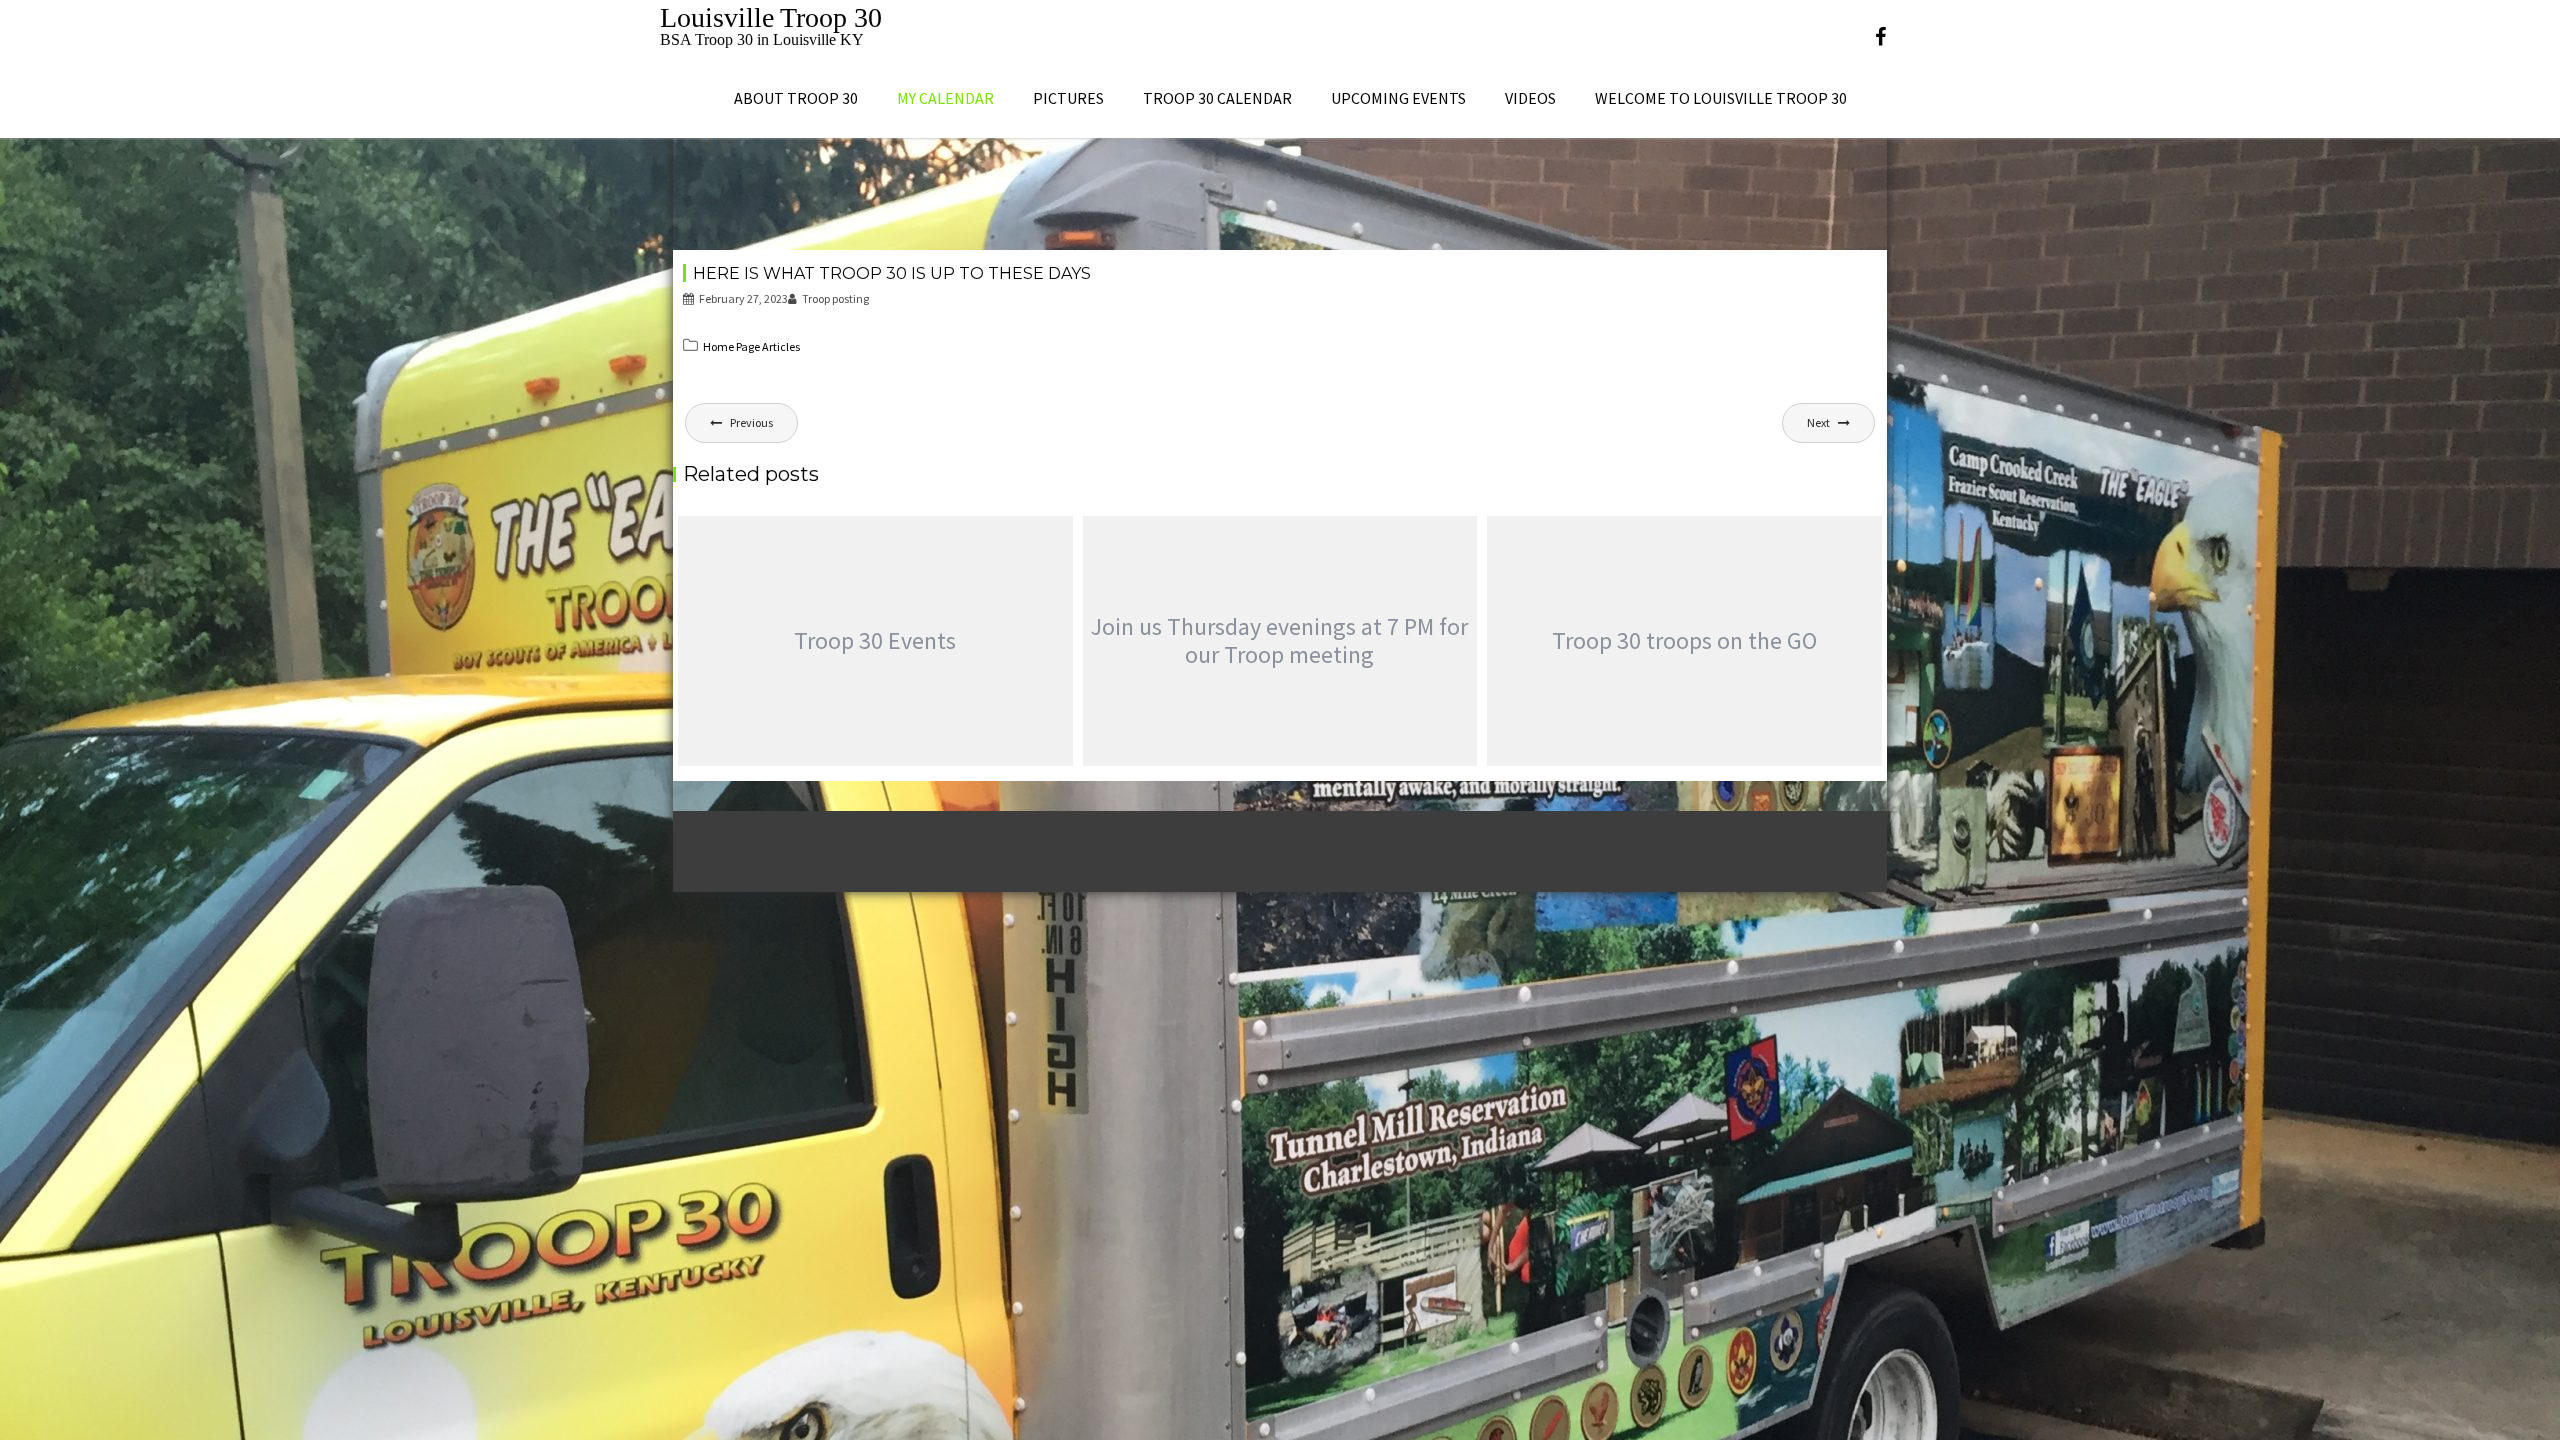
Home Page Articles (751, 346)
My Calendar (945, 98)
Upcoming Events (1398, 98)
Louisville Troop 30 (771, 17)
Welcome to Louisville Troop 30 (1721, 98)
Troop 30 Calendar (1217, 98)
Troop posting (835, 298)
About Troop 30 (796, 98)
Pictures (1068, 98)
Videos (1530, 98)
